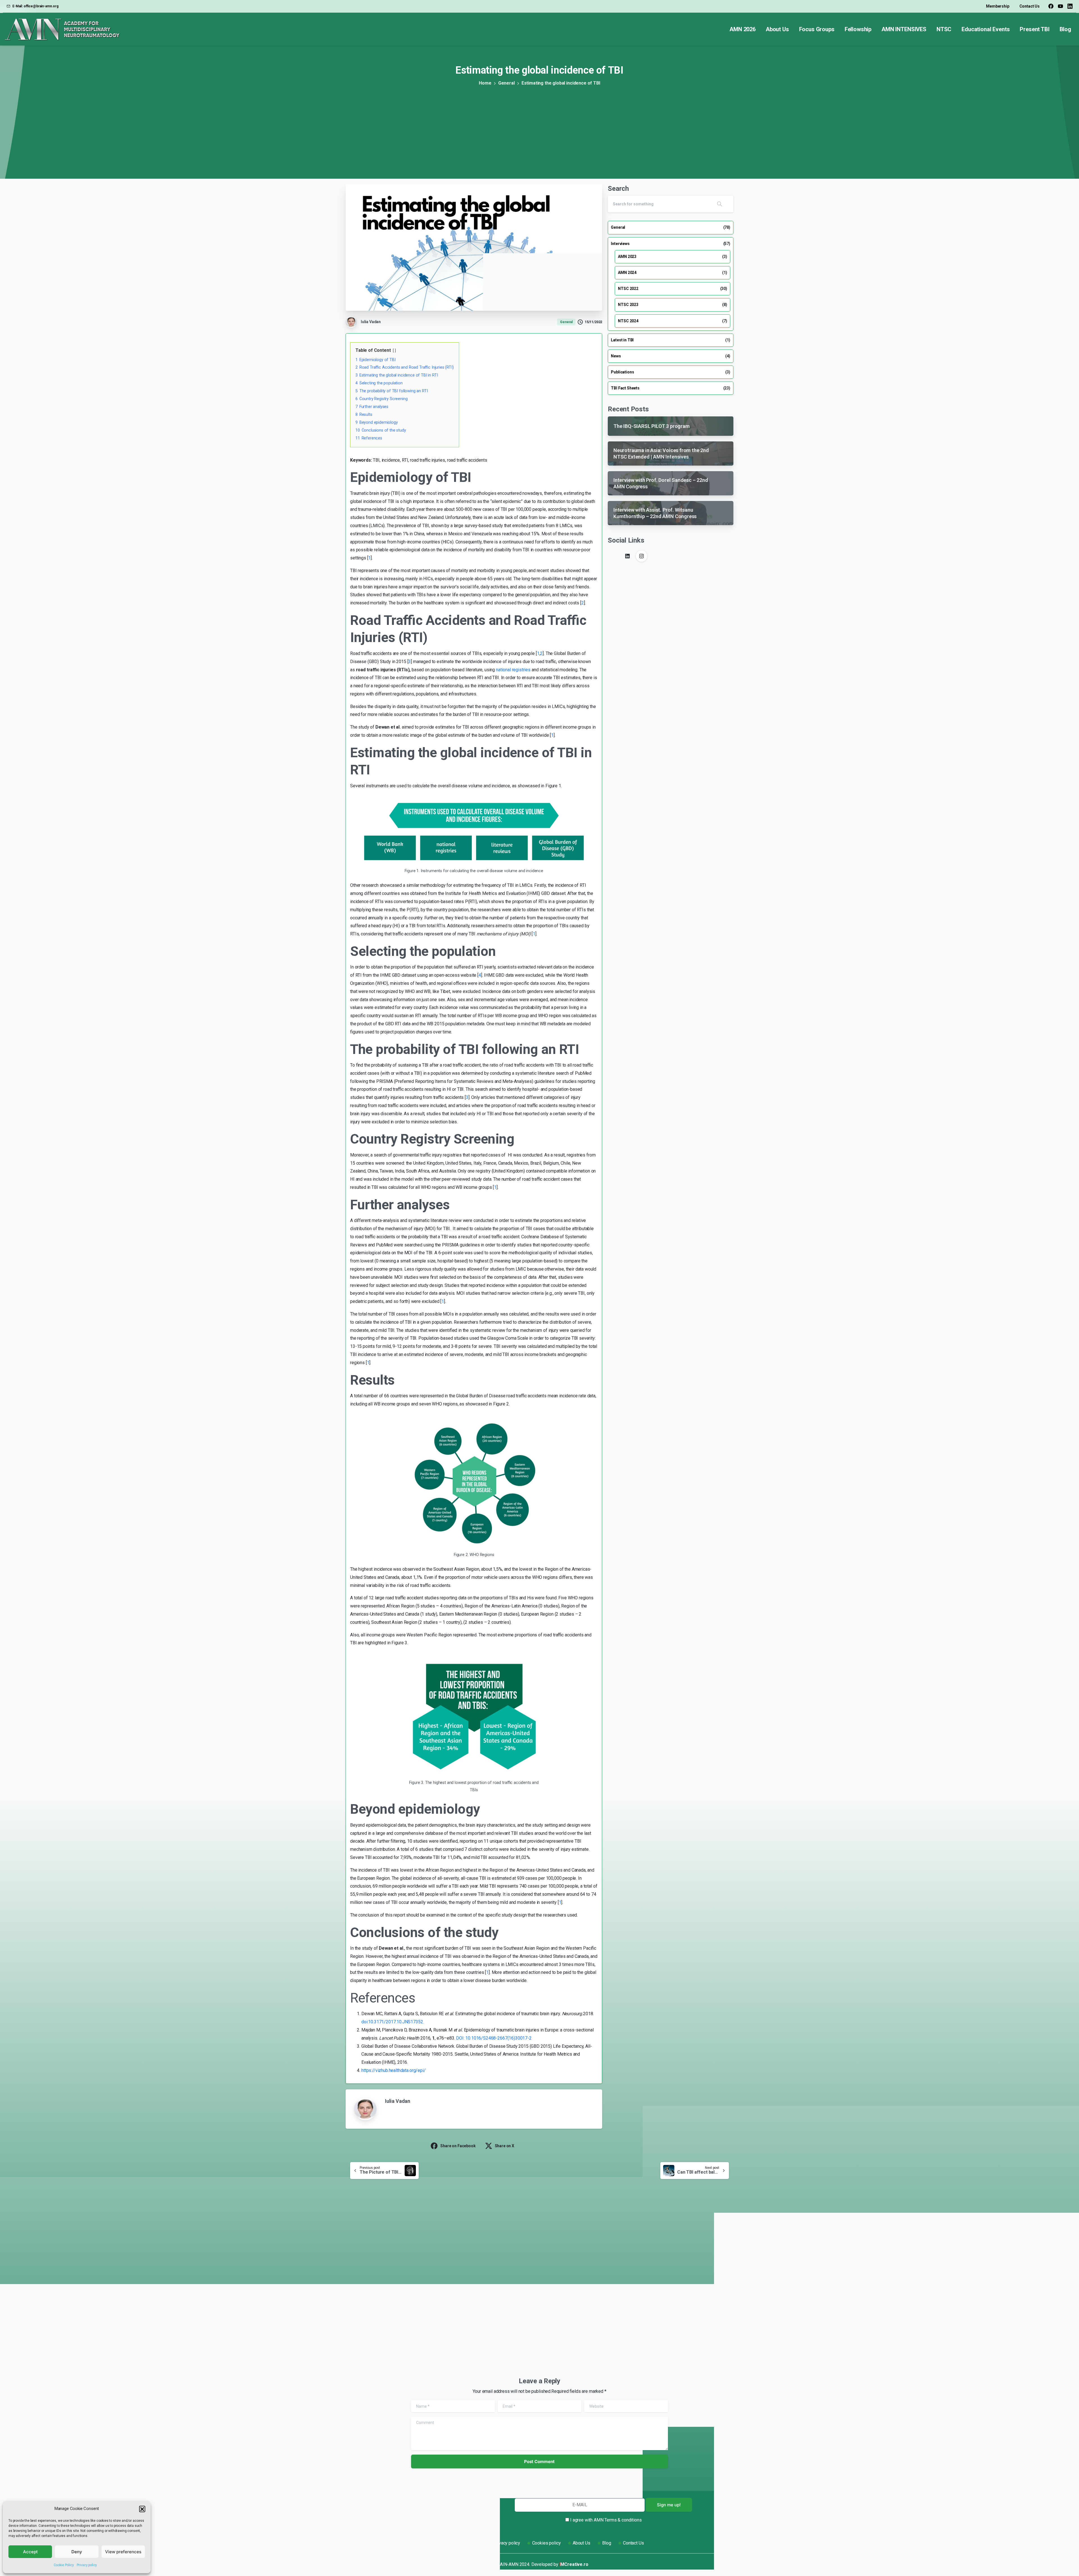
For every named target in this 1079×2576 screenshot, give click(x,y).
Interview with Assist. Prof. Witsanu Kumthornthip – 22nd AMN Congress (687, 2302)
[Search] (720, 204)
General (506, 83)
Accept (30, 2552)
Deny (77, 2552)
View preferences (123, 2552)
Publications (622, 372)
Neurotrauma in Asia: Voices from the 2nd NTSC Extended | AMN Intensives (490, 2302)
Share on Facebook (458, 2146)
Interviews (620, 244)
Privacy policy (87, 2565)
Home (485, 83)
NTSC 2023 (628, 305)
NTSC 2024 (628, 321)
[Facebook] (1051, 6)
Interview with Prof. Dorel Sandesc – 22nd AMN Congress (586, 2302)
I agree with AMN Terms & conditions (606, 2520)
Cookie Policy (64, 2565)
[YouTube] (1060, 6)
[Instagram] (641, 556)
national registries (513, 670)
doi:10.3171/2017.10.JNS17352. (393, 2022)
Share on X (505, 2146)
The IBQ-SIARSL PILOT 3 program (388, 2307)
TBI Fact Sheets (625, 388)
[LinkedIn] (1070, 6)
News (616, 356)
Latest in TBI (622, 340)
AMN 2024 (627, 273)
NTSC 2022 (628, 289)
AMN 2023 (627, 257)
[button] (142, 2509)
